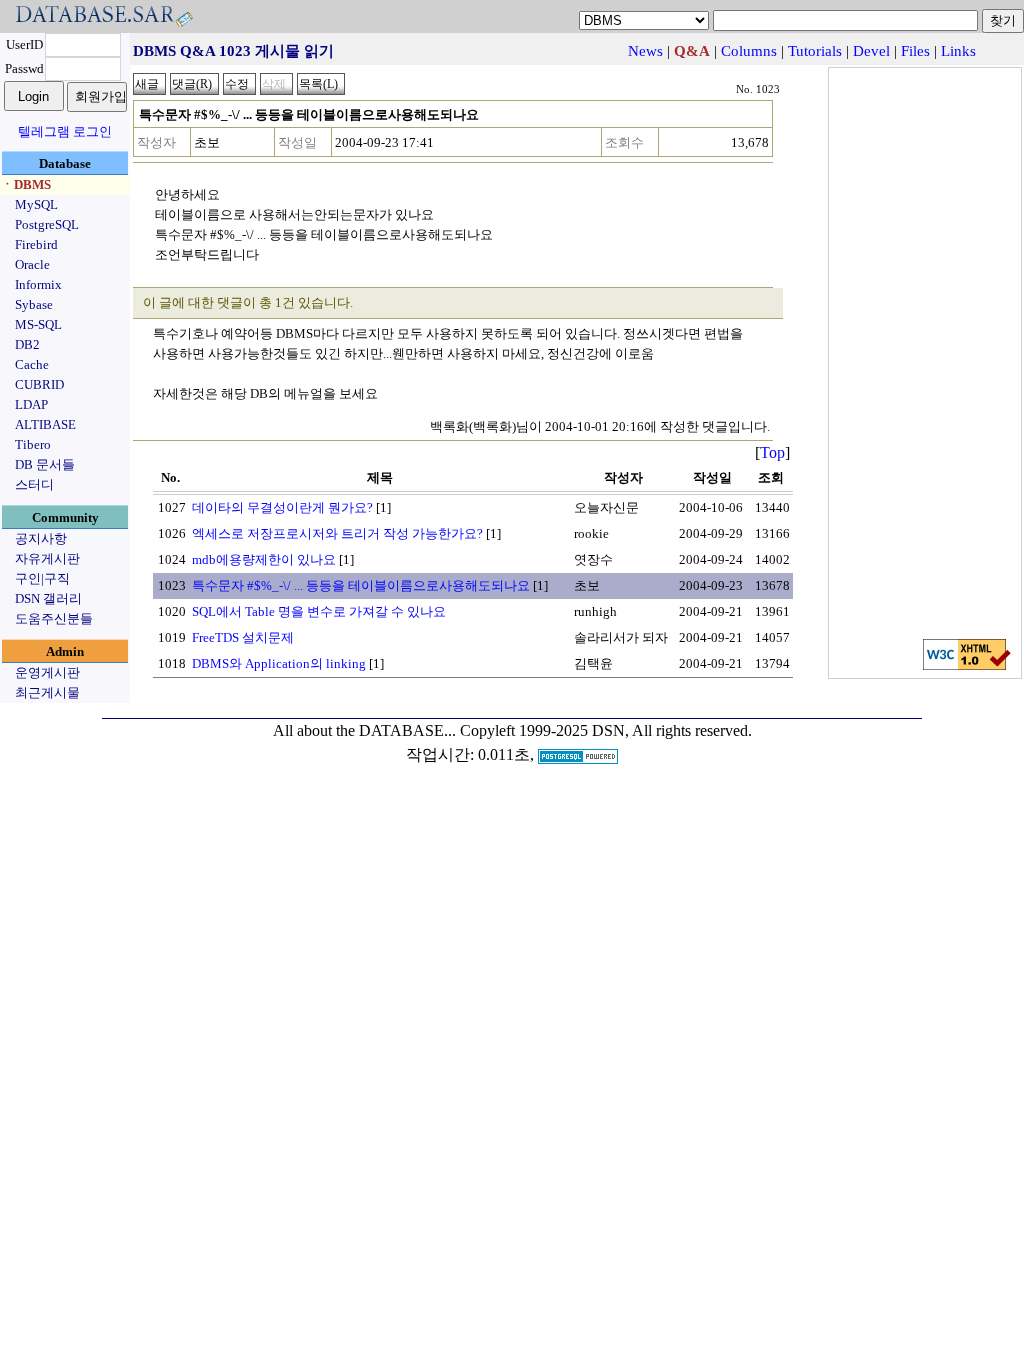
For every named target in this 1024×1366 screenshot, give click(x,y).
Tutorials (815, 51)
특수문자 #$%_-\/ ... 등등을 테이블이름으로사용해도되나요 (361, 585)
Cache (32, 364)
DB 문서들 (45, 464)
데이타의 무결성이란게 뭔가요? (282, 507)
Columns (749, 51)
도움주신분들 (54, 618)
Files (915, 51)
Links (958, 51)
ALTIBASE (45, 424)
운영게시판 (47, 672)
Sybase (34, 304)
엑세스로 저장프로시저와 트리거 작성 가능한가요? (337, 533)
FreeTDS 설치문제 (243, 637)
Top (772, 452)
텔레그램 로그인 (65, 131)
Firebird (36, 244)
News (645, 51)
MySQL (36, 204)
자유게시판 (47, 558)
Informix (38, 284)
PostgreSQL (47, 224)
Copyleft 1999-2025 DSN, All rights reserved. (606, 730)
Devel (871, 51)
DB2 (27, 344)
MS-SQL (38, 324)
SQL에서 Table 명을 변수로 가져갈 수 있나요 (319, 611)
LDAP (31, 404)
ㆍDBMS (26, 184)
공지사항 (41, 538)
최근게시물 (47, 692)
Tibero (33, 444)
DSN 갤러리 (48, 598)
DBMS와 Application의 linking (279, 663)
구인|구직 (42, 578)
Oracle (32, 264)
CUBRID (39, 384)
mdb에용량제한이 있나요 (264, 559)
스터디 (34, 484)
